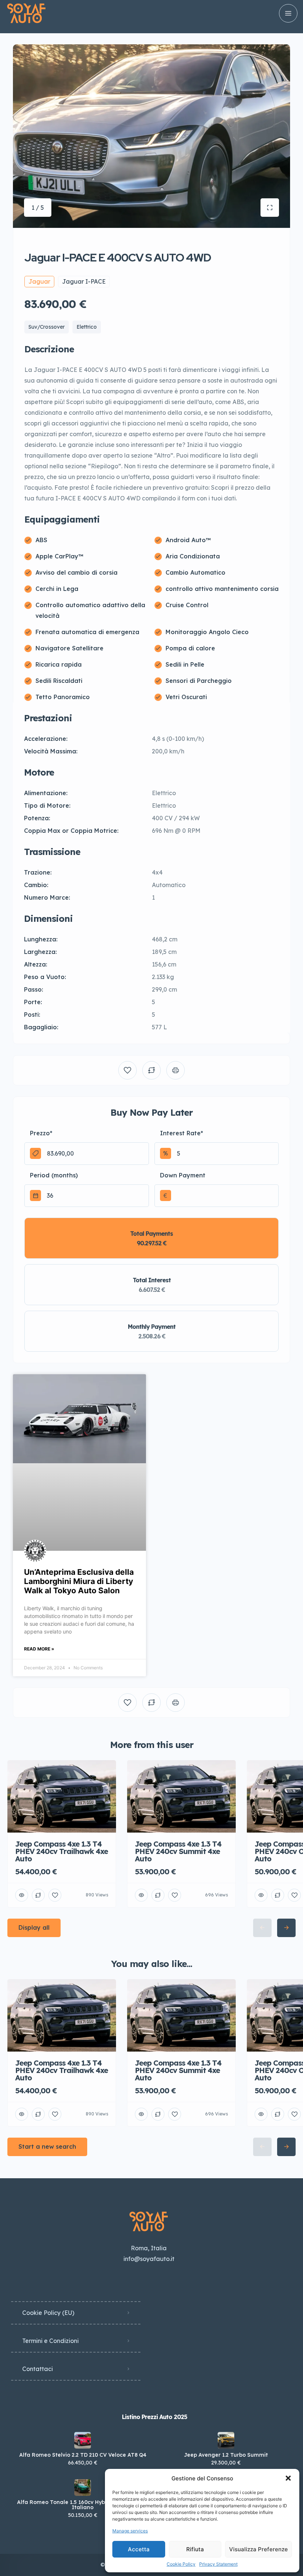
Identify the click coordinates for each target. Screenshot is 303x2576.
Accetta (139, 2549)
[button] (288, 2478)
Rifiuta (195, 2549)
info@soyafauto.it (149, 2259)
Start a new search (47, 2146)
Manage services (130, 2531)
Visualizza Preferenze (258, 2549)
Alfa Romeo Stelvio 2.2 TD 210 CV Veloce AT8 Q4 (83, 2455)
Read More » (39, 1649)
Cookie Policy (181, 2564)
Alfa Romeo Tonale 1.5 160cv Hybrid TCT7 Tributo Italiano (83, 2505)
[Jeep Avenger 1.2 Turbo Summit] (226, 2440)
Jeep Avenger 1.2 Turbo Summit (226, 2455)
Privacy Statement (218, 2564)
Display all (34, 1927)
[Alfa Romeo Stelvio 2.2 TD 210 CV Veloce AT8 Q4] (83, 2440)
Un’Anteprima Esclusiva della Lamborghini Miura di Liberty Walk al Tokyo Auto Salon (79, 1581)
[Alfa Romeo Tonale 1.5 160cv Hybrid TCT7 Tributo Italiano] (83, 2488)
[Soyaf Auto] (26, 13)
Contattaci (38, 2369)
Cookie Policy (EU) (48, 2313)
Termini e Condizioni (50, 2341)
